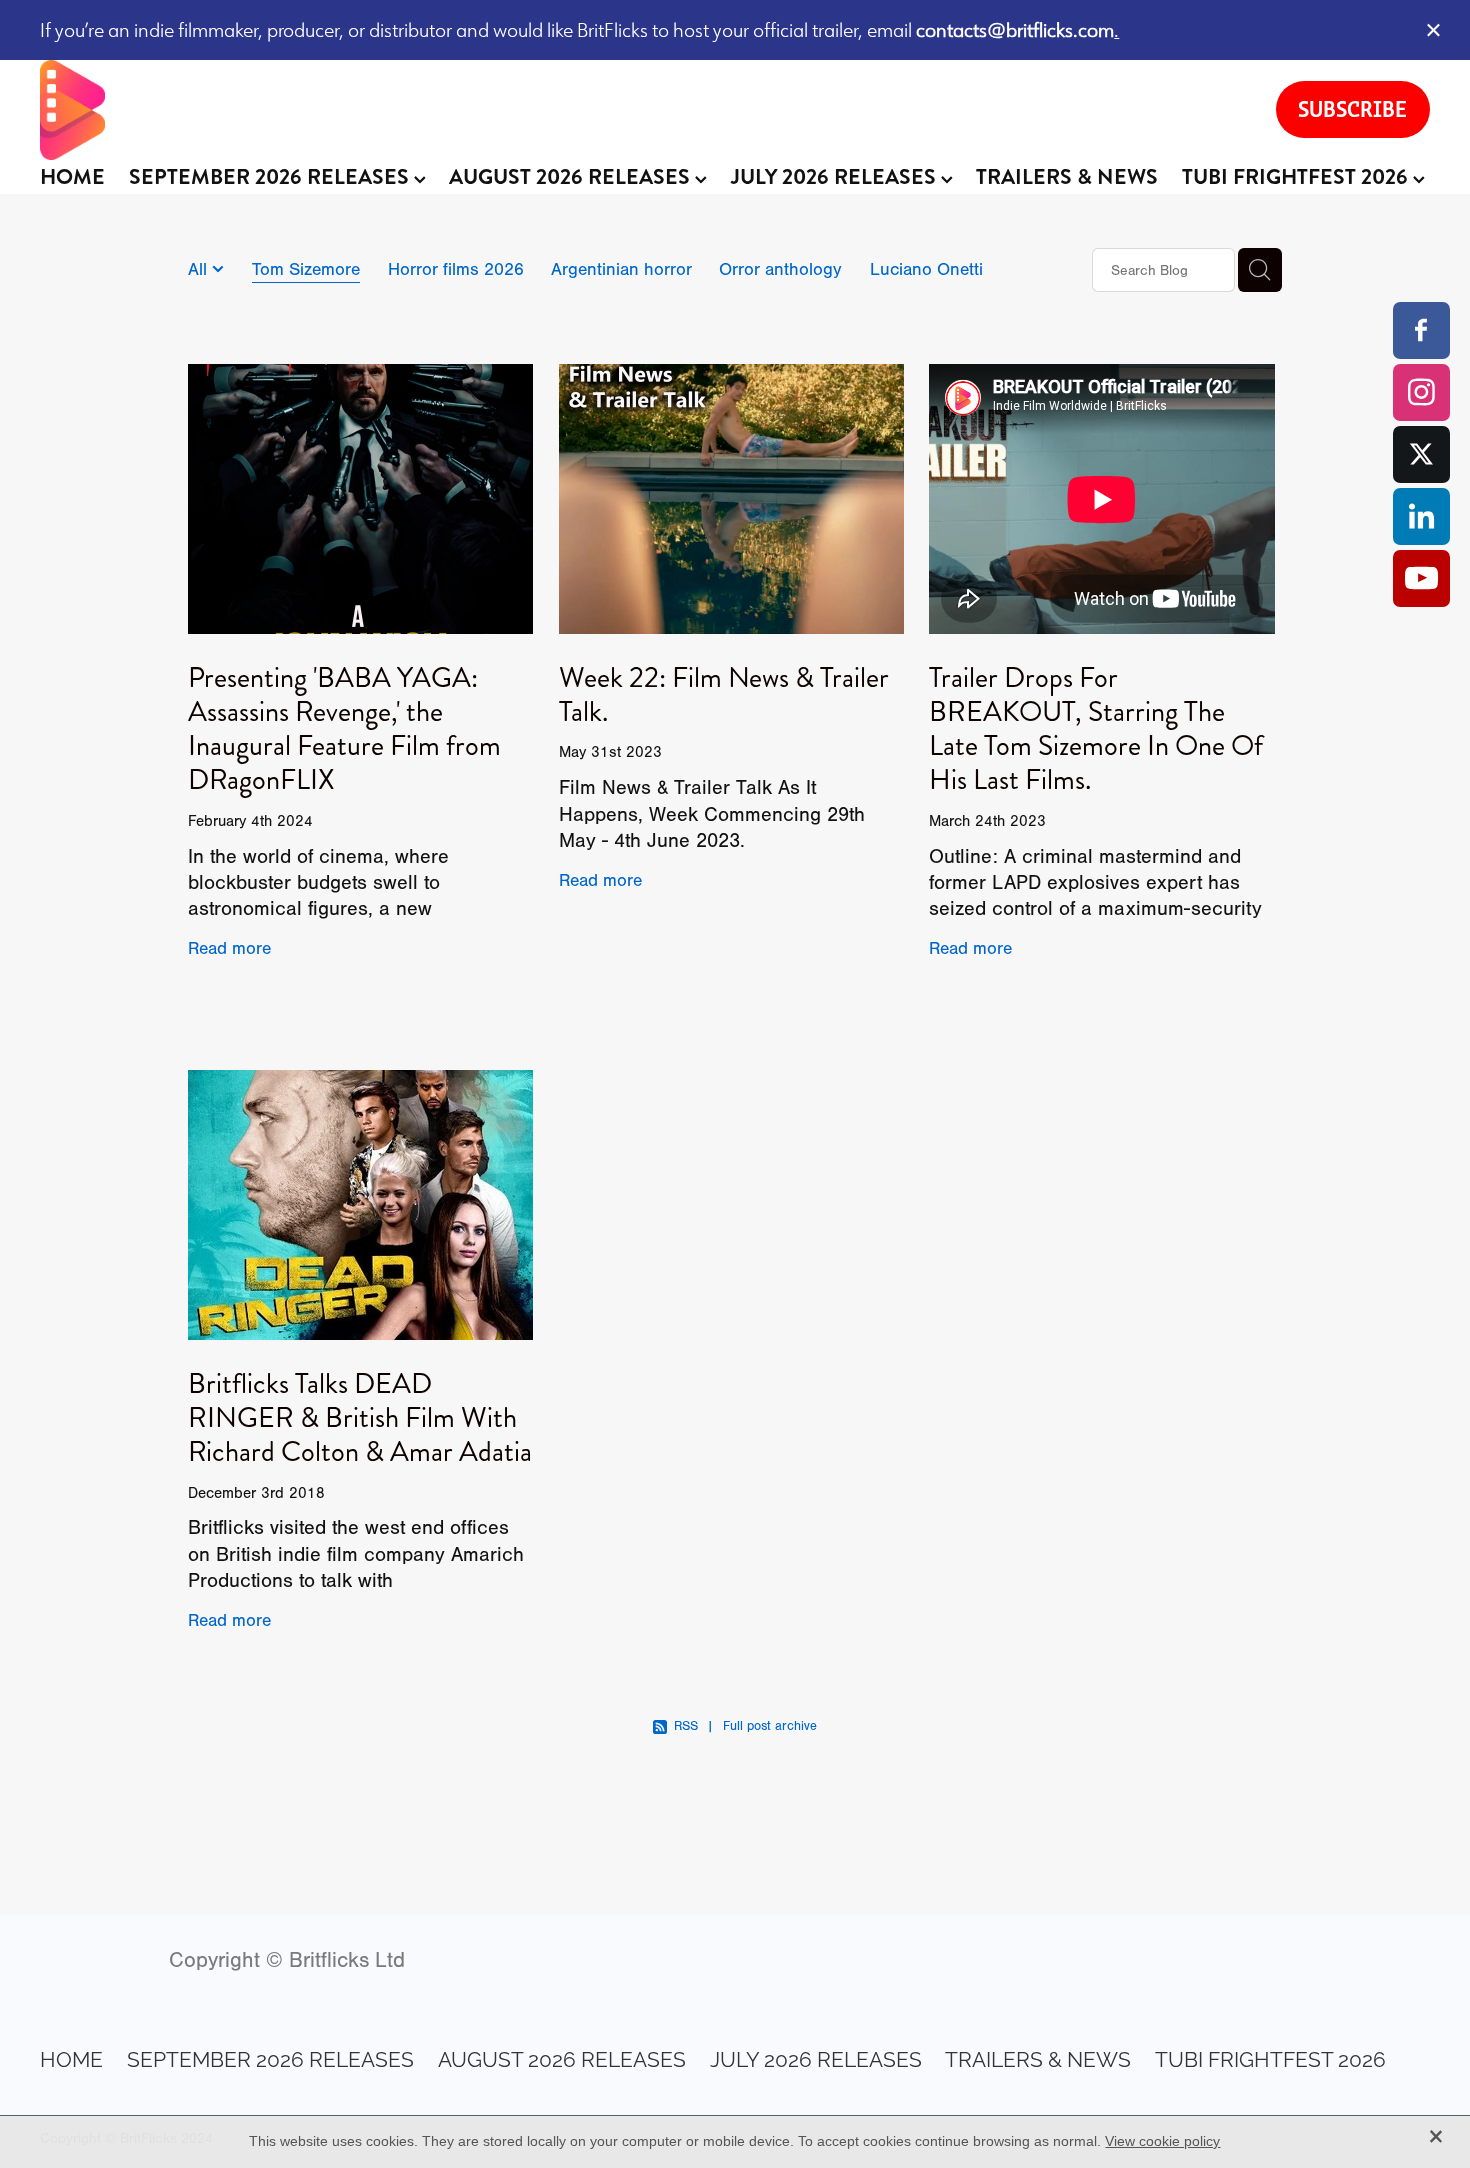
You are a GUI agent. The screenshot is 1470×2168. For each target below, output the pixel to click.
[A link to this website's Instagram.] (1421, 392)
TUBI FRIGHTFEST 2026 (1297, 177)
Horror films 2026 (456, 269)
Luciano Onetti (926, 269)
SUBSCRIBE (1352, 109)
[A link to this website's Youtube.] (1421, 578)
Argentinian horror (621, 269)
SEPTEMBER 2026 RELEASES (271, 177)
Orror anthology (780, 269)
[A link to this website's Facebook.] (1421, 330)
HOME (72, 177)
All (200, 269)
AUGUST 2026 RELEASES (572, 177)
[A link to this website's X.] (1421, 454)
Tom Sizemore (306, 269)
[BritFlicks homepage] (637, 110)
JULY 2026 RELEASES (836, 177)
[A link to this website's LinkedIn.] (1421, 516)
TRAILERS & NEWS (1067, 177)
